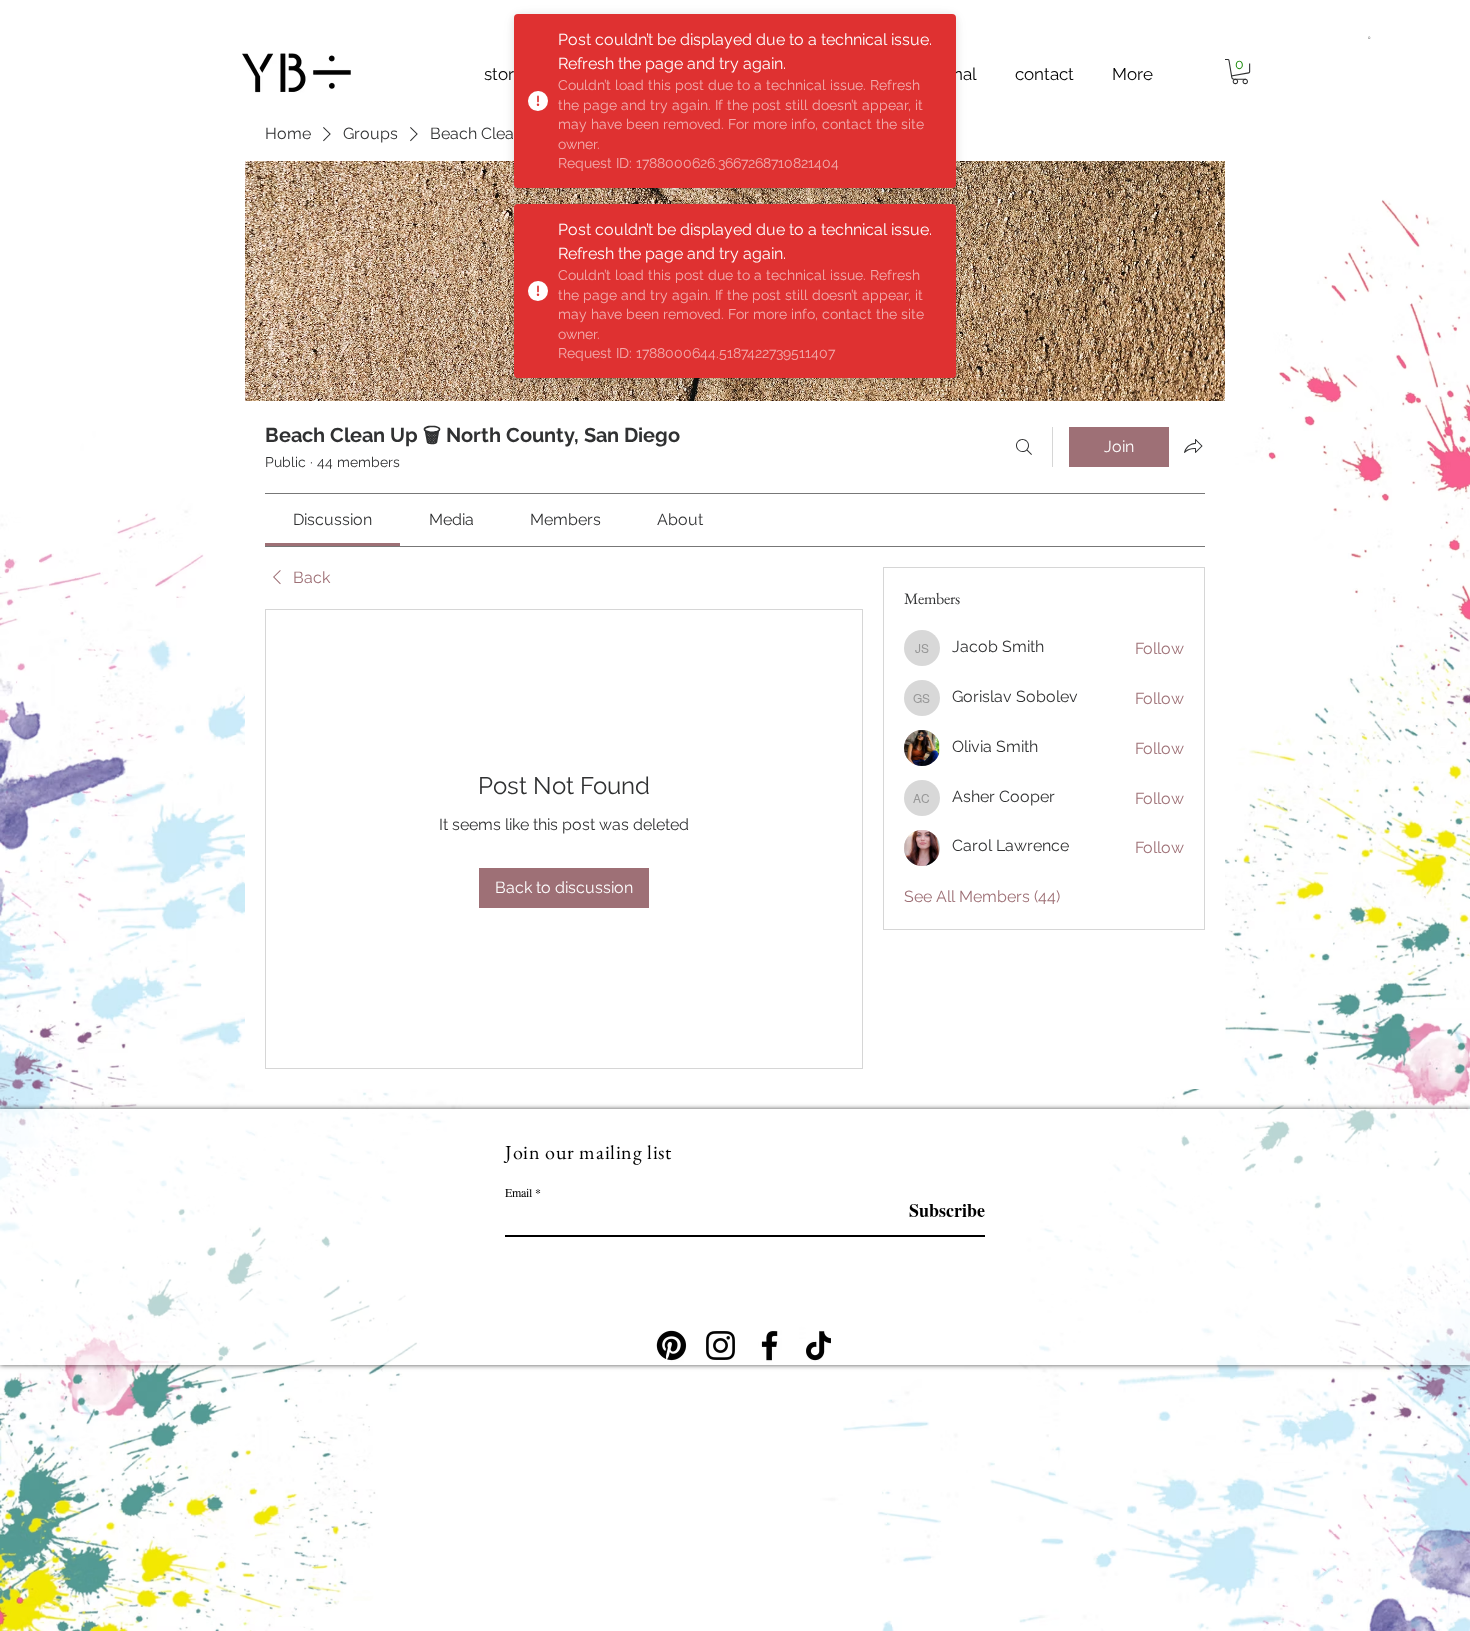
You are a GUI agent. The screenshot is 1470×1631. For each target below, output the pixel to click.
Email (518, 1192)
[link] (332, 519)
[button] (1369, 36)
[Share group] (1193, 446)
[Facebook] (769, 1345)
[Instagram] (720, 1345)
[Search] (1024, 447)
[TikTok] (818, 1345)
